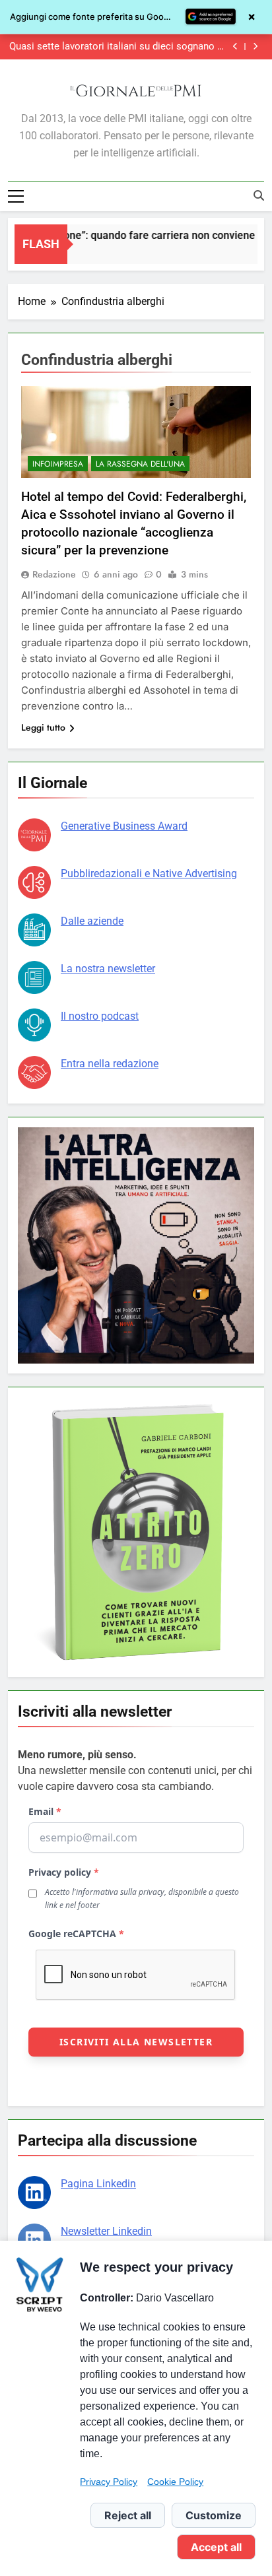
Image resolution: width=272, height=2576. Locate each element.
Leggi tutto (43, 727)
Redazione (54, 574)
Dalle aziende (92, 921)
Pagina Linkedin (98, 2184)
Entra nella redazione (110, 1064)
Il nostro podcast (100, 1016)
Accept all (216, 2547)
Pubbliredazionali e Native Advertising (149, 874)
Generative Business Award (124, 826)
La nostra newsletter (108, 969)
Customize (214, 2515)
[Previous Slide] (235, 47)
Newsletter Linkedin (106, 2231)
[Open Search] (259, 195)
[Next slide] (255, 47)
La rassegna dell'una (140, 464)
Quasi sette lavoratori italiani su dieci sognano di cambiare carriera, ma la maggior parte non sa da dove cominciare (117, 47)
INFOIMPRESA (58, 464)
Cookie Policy (175, 2482)
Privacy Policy (109, 2482)
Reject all (128, 2515)
